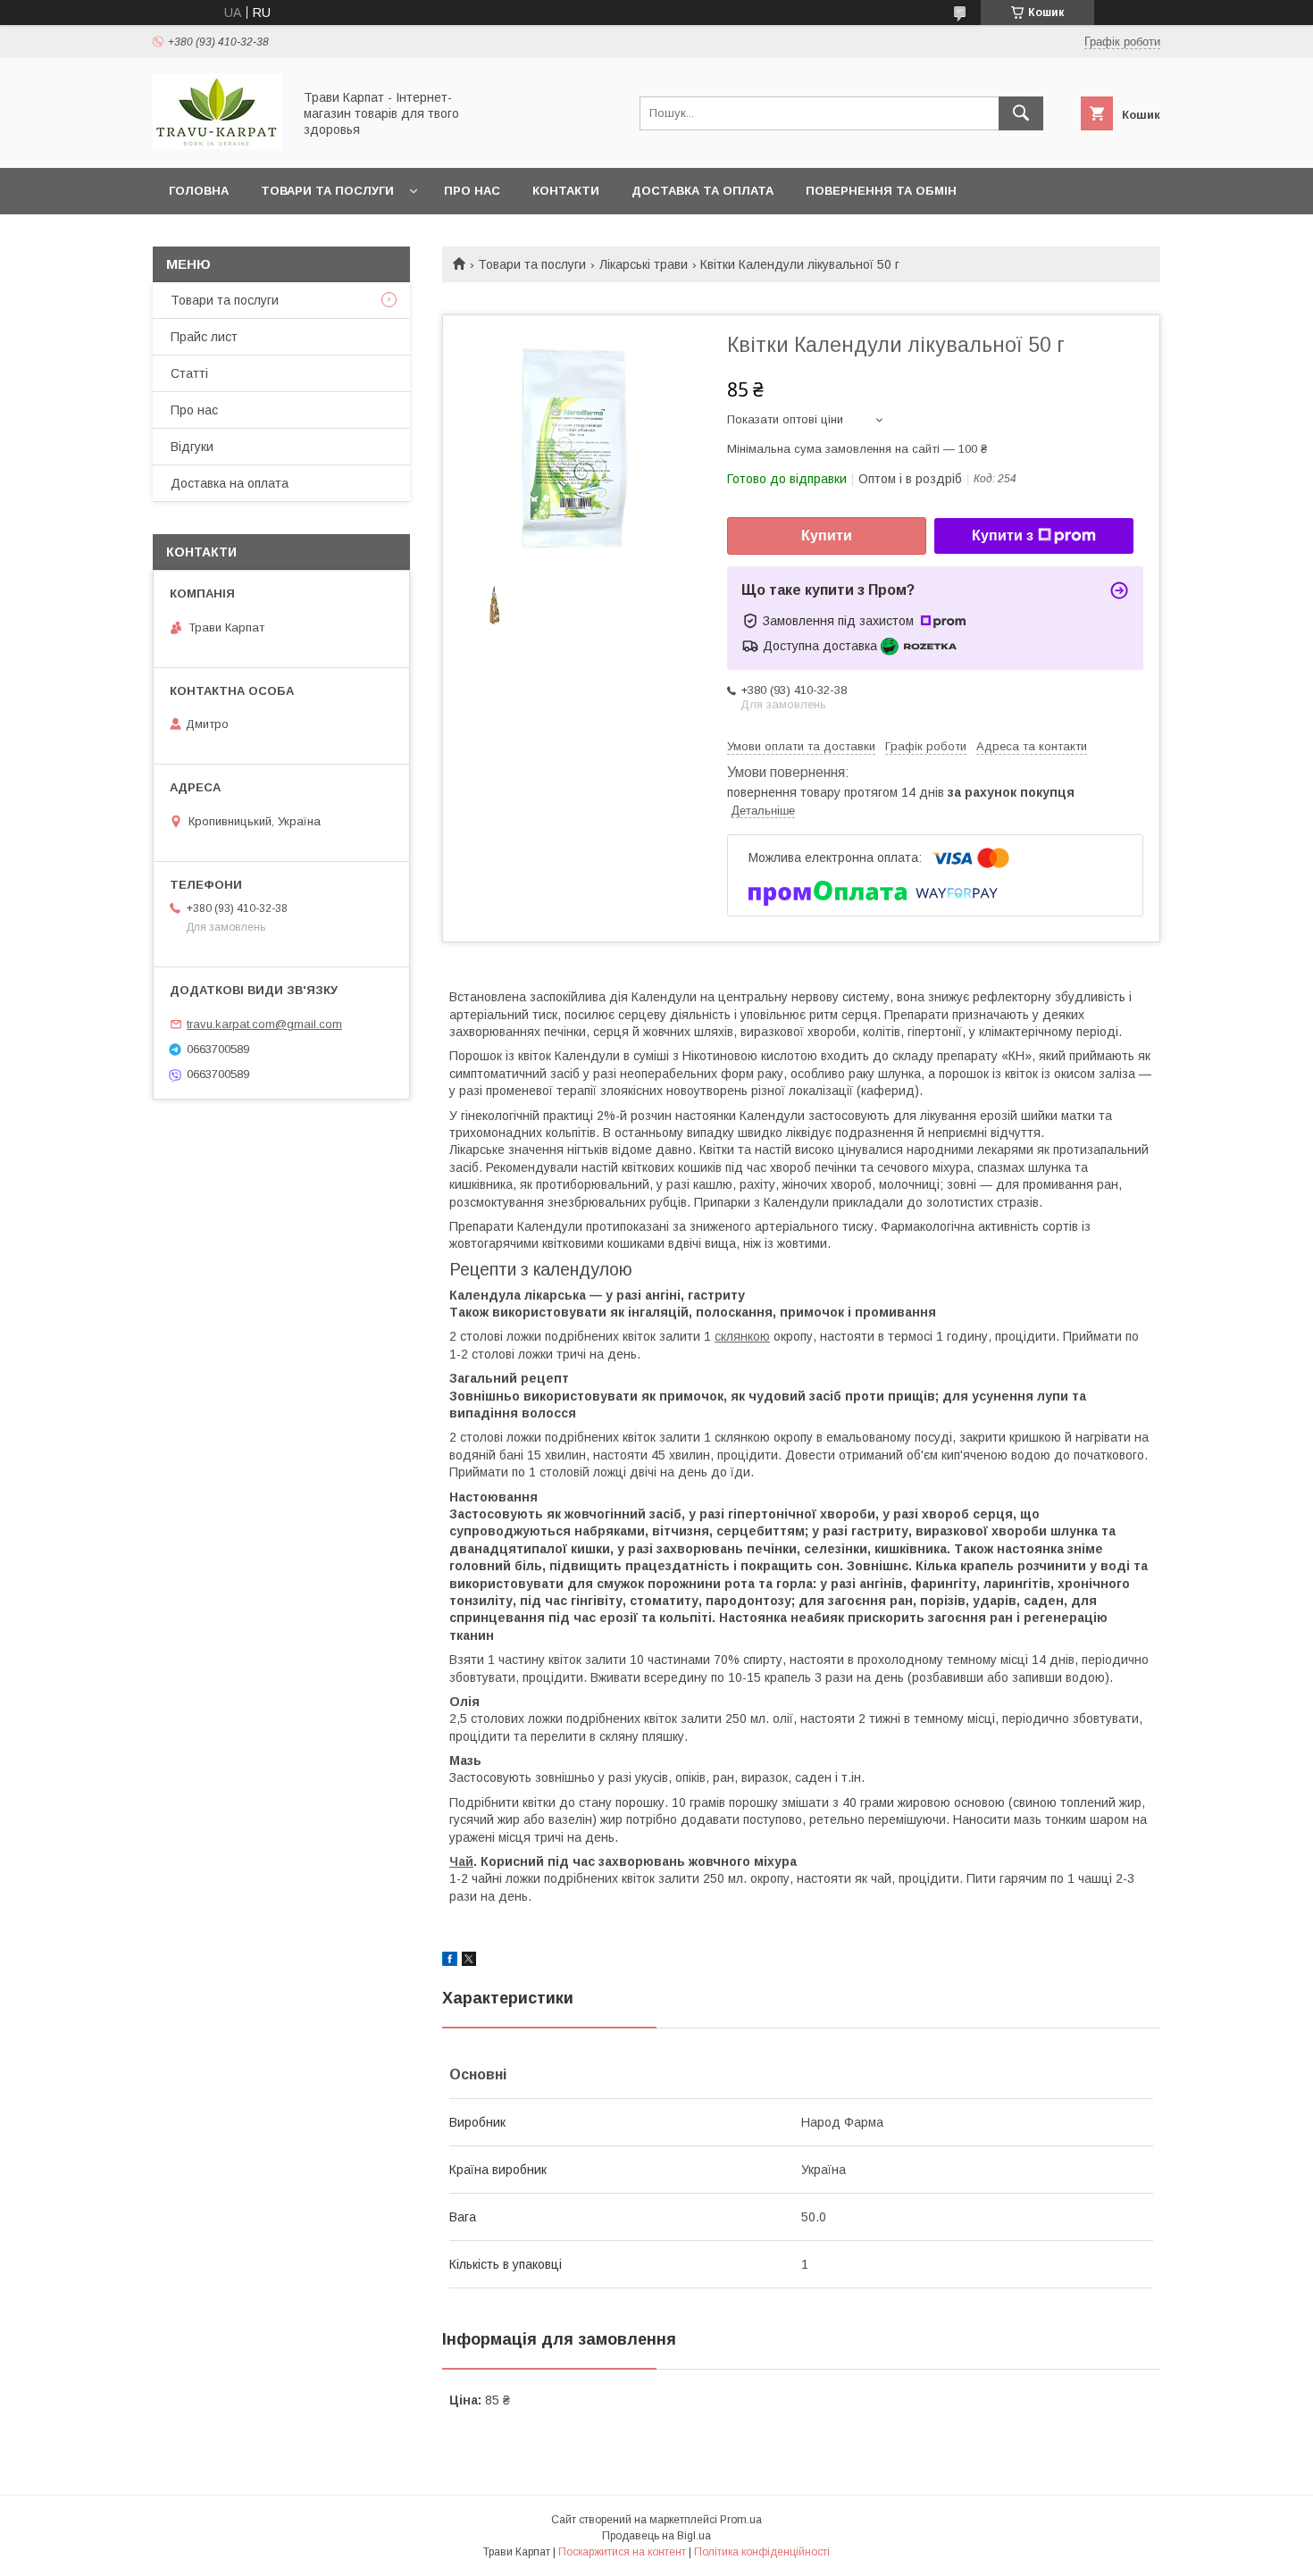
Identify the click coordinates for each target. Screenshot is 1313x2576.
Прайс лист (204, 337)
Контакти (566, 191)
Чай (461, 1861)
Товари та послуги (327, 191)
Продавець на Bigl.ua (656, 2536)
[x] (469, 1961)
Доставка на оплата (230, 483)
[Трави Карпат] (217, 145)
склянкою (742, 1336)
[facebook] (450, 1961)
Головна (199, 191)
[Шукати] (1021, 113)
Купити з (1003, 535)
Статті (189, 373)
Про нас (472, 191)
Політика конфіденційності (762, 2552)
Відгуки (192, 447)
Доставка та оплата (702, 191)
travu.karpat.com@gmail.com (264, 1024)
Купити (827, 535)
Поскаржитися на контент (622, 2552)
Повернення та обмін (881, 191)
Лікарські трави (644, 264)
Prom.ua (741, 2520)
